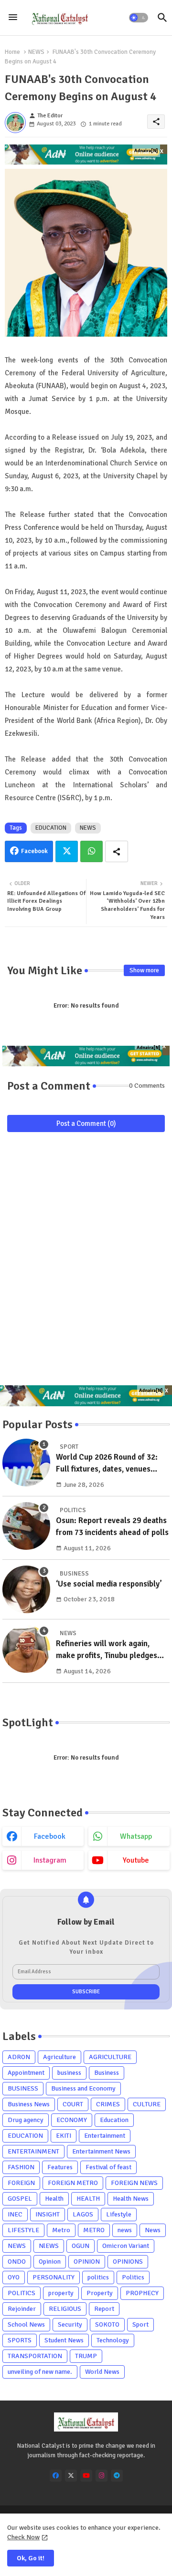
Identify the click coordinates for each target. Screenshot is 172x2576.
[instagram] (102, 2476)
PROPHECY (142, 2293)
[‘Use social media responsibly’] (26, 1589)
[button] (139, 18)
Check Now (23, 2537)
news (125, 2230)
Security (70, 2324)
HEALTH (88, 2199)
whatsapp (136, 1836)
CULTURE (147, 2104)
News (153, 2230)
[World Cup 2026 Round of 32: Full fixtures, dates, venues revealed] (26, 1463)
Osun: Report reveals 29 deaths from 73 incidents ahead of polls (112, 1527)
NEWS (36, 52)
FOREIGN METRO (73, 2183)
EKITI (64, 2136)
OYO (14, 2277)
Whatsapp (91, 851)
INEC (15, 2214)
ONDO (17, 2262)
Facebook (34, 851)
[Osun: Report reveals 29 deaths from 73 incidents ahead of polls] (26, 1526)
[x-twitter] (71, 2476)
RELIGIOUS (65, 2309)
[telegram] (117, 2476)
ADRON (19, 2057)
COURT (73, 2104)
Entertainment (105, 2136)
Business (107, 2073)
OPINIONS (128, 2262)
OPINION (87, 2262)
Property (100, 2293)
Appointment (26, 2073)
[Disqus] (86, 1263)
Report (104, 2309)
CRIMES (108, 2104)
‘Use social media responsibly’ (109, 1584)
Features (60, 2167)
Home (12, 52)
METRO (94, 2230)
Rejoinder (22, 2309)
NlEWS (49, 2246)
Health (54, 2199)
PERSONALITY (54, 2277)
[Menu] (13, 18)
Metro (61, 2230)
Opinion (50, 2262)
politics (98, 2277)
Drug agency (26, 2120)
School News (26, 2324)
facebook (50, 1836)
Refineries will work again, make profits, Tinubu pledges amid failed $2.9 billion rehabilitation (107, 1650)
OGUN (81, 2246)
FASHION (21, 2167)
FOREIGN (21, 2183)
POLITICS (21, 2293)
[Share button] (117, 851)
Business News (29, 2104)
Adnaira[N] (146, 151)
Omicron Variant (126, 2246)
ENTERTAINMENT (33, 2151)
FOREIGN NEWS (134, 2183)
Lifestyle (119, 2214)
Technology (113, 2340)
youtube (136, 1860)
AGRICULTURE (110, 2057)
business (69, 2073)
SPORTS (20, 2340)
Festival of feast (108, 2167)
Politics (133, 2277)
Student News (64, 2340)
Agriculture (59, 2057)
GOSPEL (20, 2199)
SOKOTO (107, 2324)
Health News (131, 2199)
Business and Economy (83, 2088)
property (61, 2293)
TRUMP (86, 2356)
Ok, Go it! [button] (31, 2558)
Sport (140, 2324)
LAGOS (83, 2214)
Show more (144, 970)
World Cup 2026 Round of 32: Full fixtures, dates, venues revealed (107, 1464)
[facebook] (56, 2476)
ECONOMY (72, 2120)
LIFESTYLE (23, 2230)
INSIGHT (48, 2214)
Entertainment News (101, 2151)
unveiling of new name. (40, 2372)
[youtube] (86, 2476)
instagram (50, 1860)
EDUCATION (51, 828)
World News (102, 2372)
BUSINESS (23, 2088)
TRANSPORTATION (35, 2356)
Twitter (67, 851)
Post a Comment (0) (86, 1123)
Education (114, 2120)
